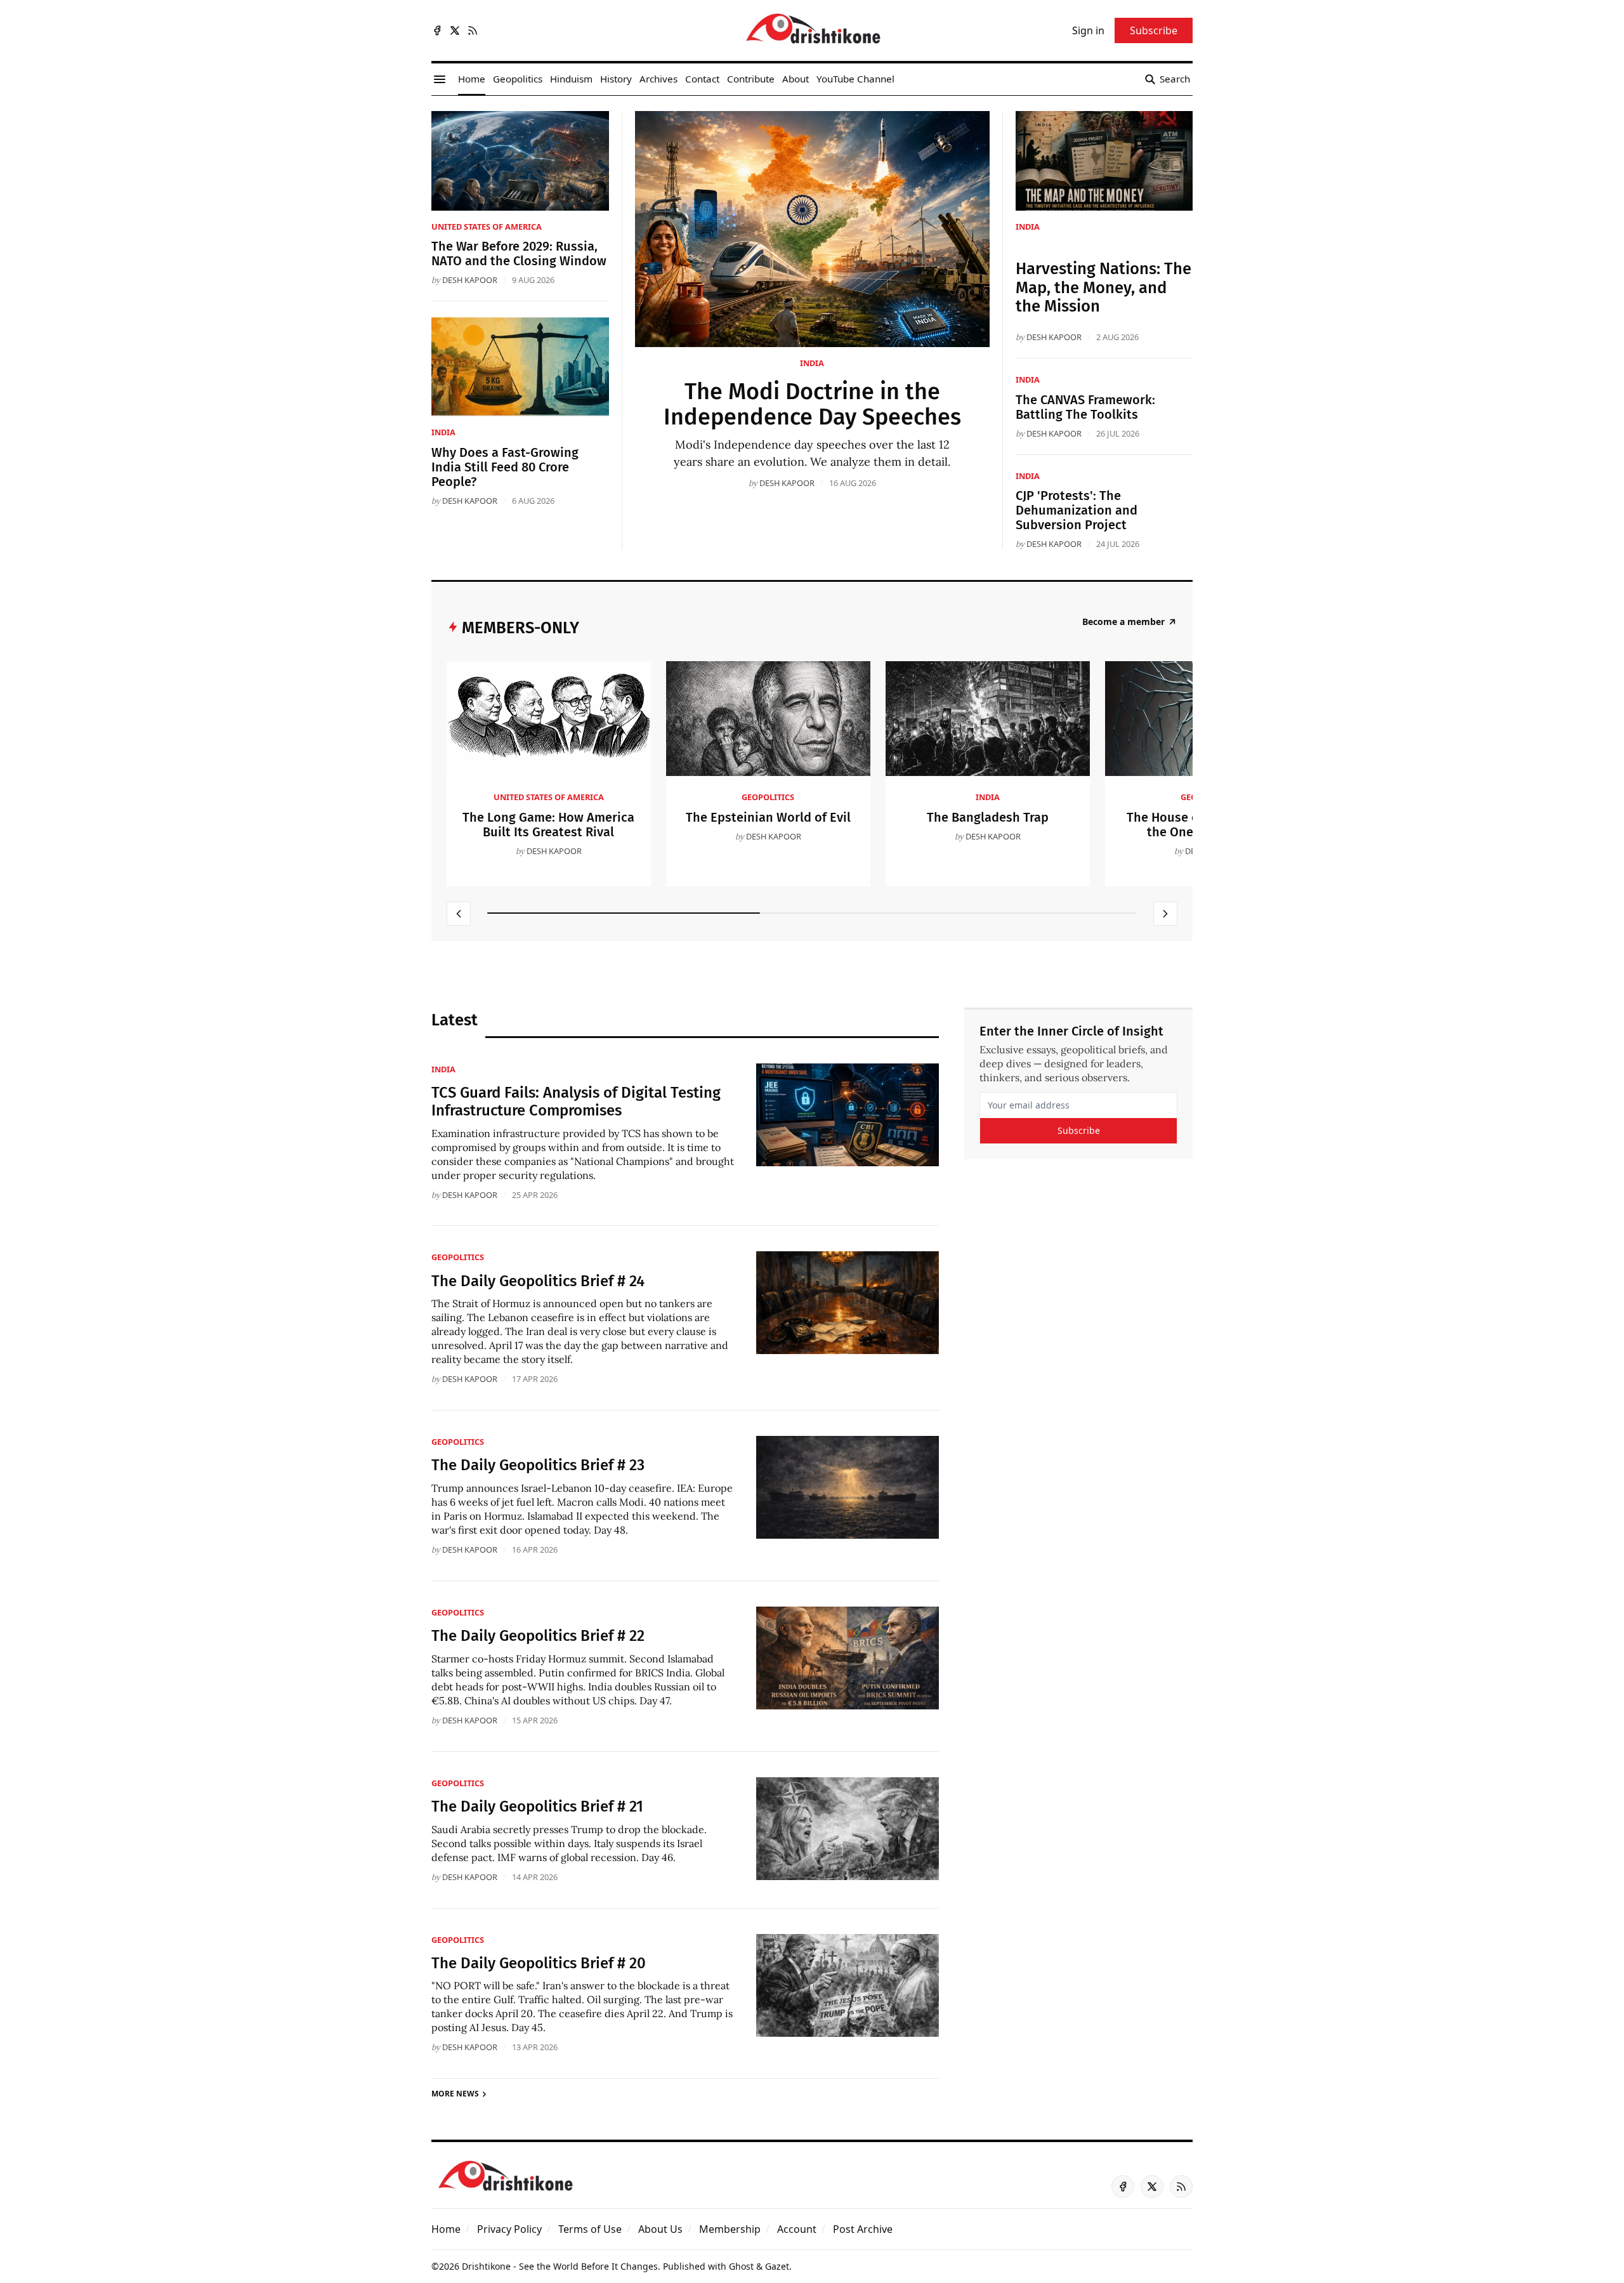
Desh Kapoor (787, 483)
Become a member (1123, 622)
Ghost (741, 2266)
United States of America (487, 227)
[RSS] (473, 30)
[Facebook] (437, 30)
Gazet (777, 2266)
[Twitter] (455, 30)
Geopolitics (768, 797)
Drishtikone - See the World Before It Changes (560, 2266)
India (812, 363)
